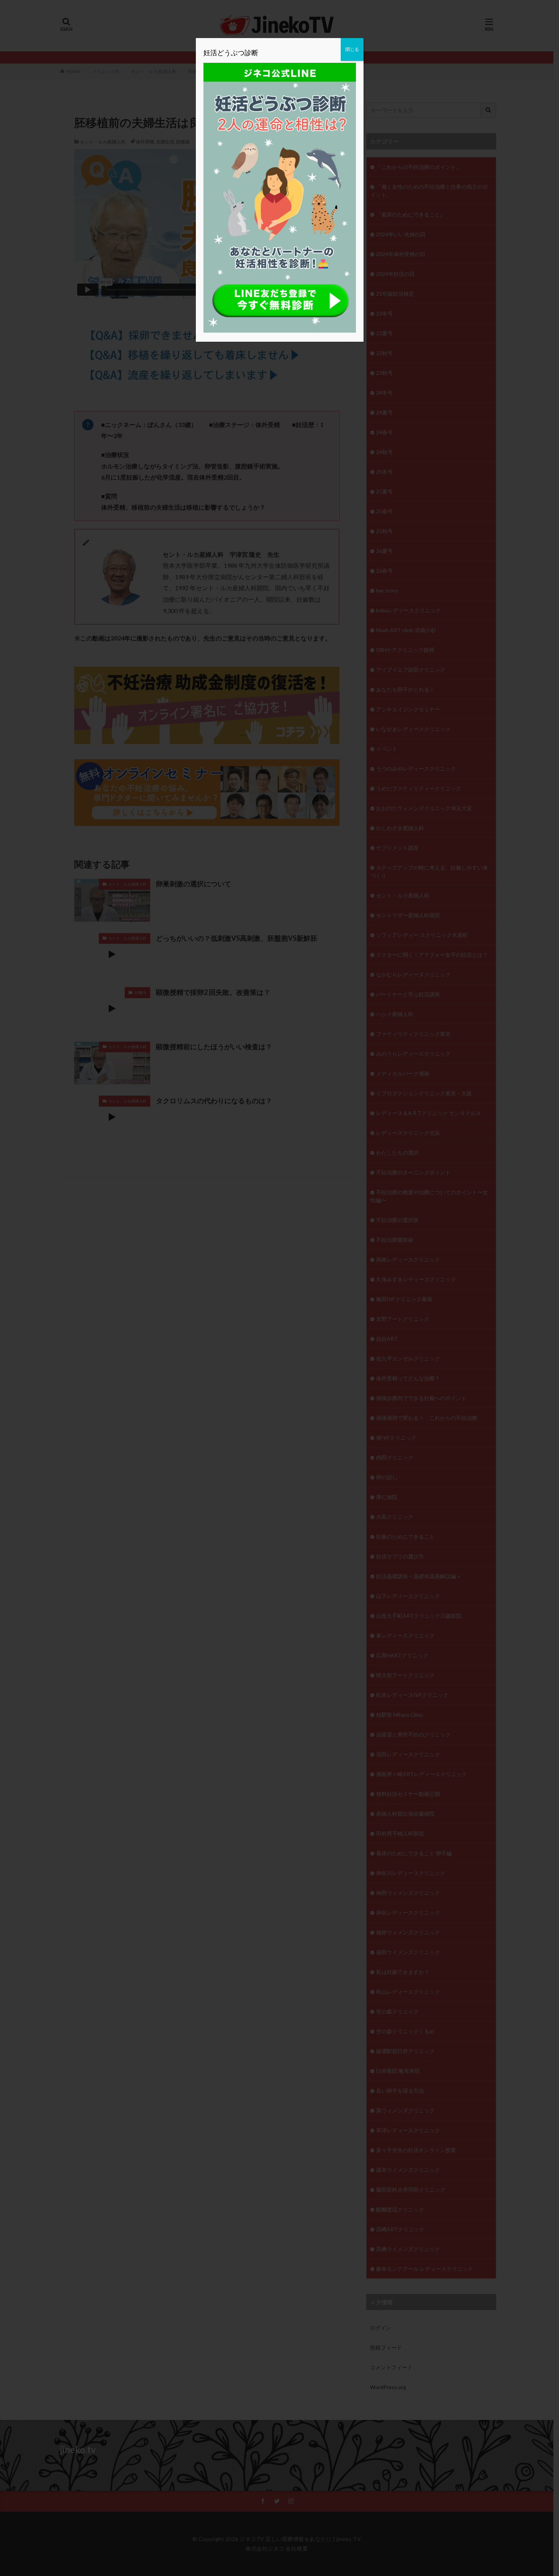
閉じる (352, 49)
